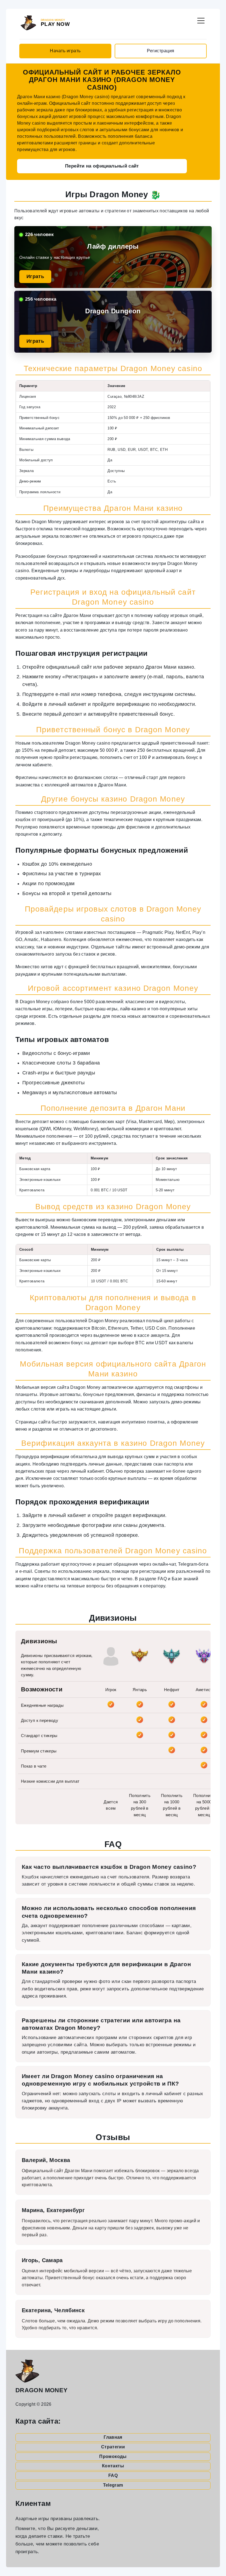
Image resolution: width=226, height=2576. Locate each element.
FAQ (113, 2475)
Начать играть (65, 51)
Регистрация (161, 51)
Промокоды (113, 2456)
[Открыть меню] (201, 20)
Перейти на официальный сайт (102, 166)
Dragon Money (41, 2390)
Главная (113, 2437)
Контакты (113, 2466)
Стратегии (113, 2447)
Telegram (113, 2485)
